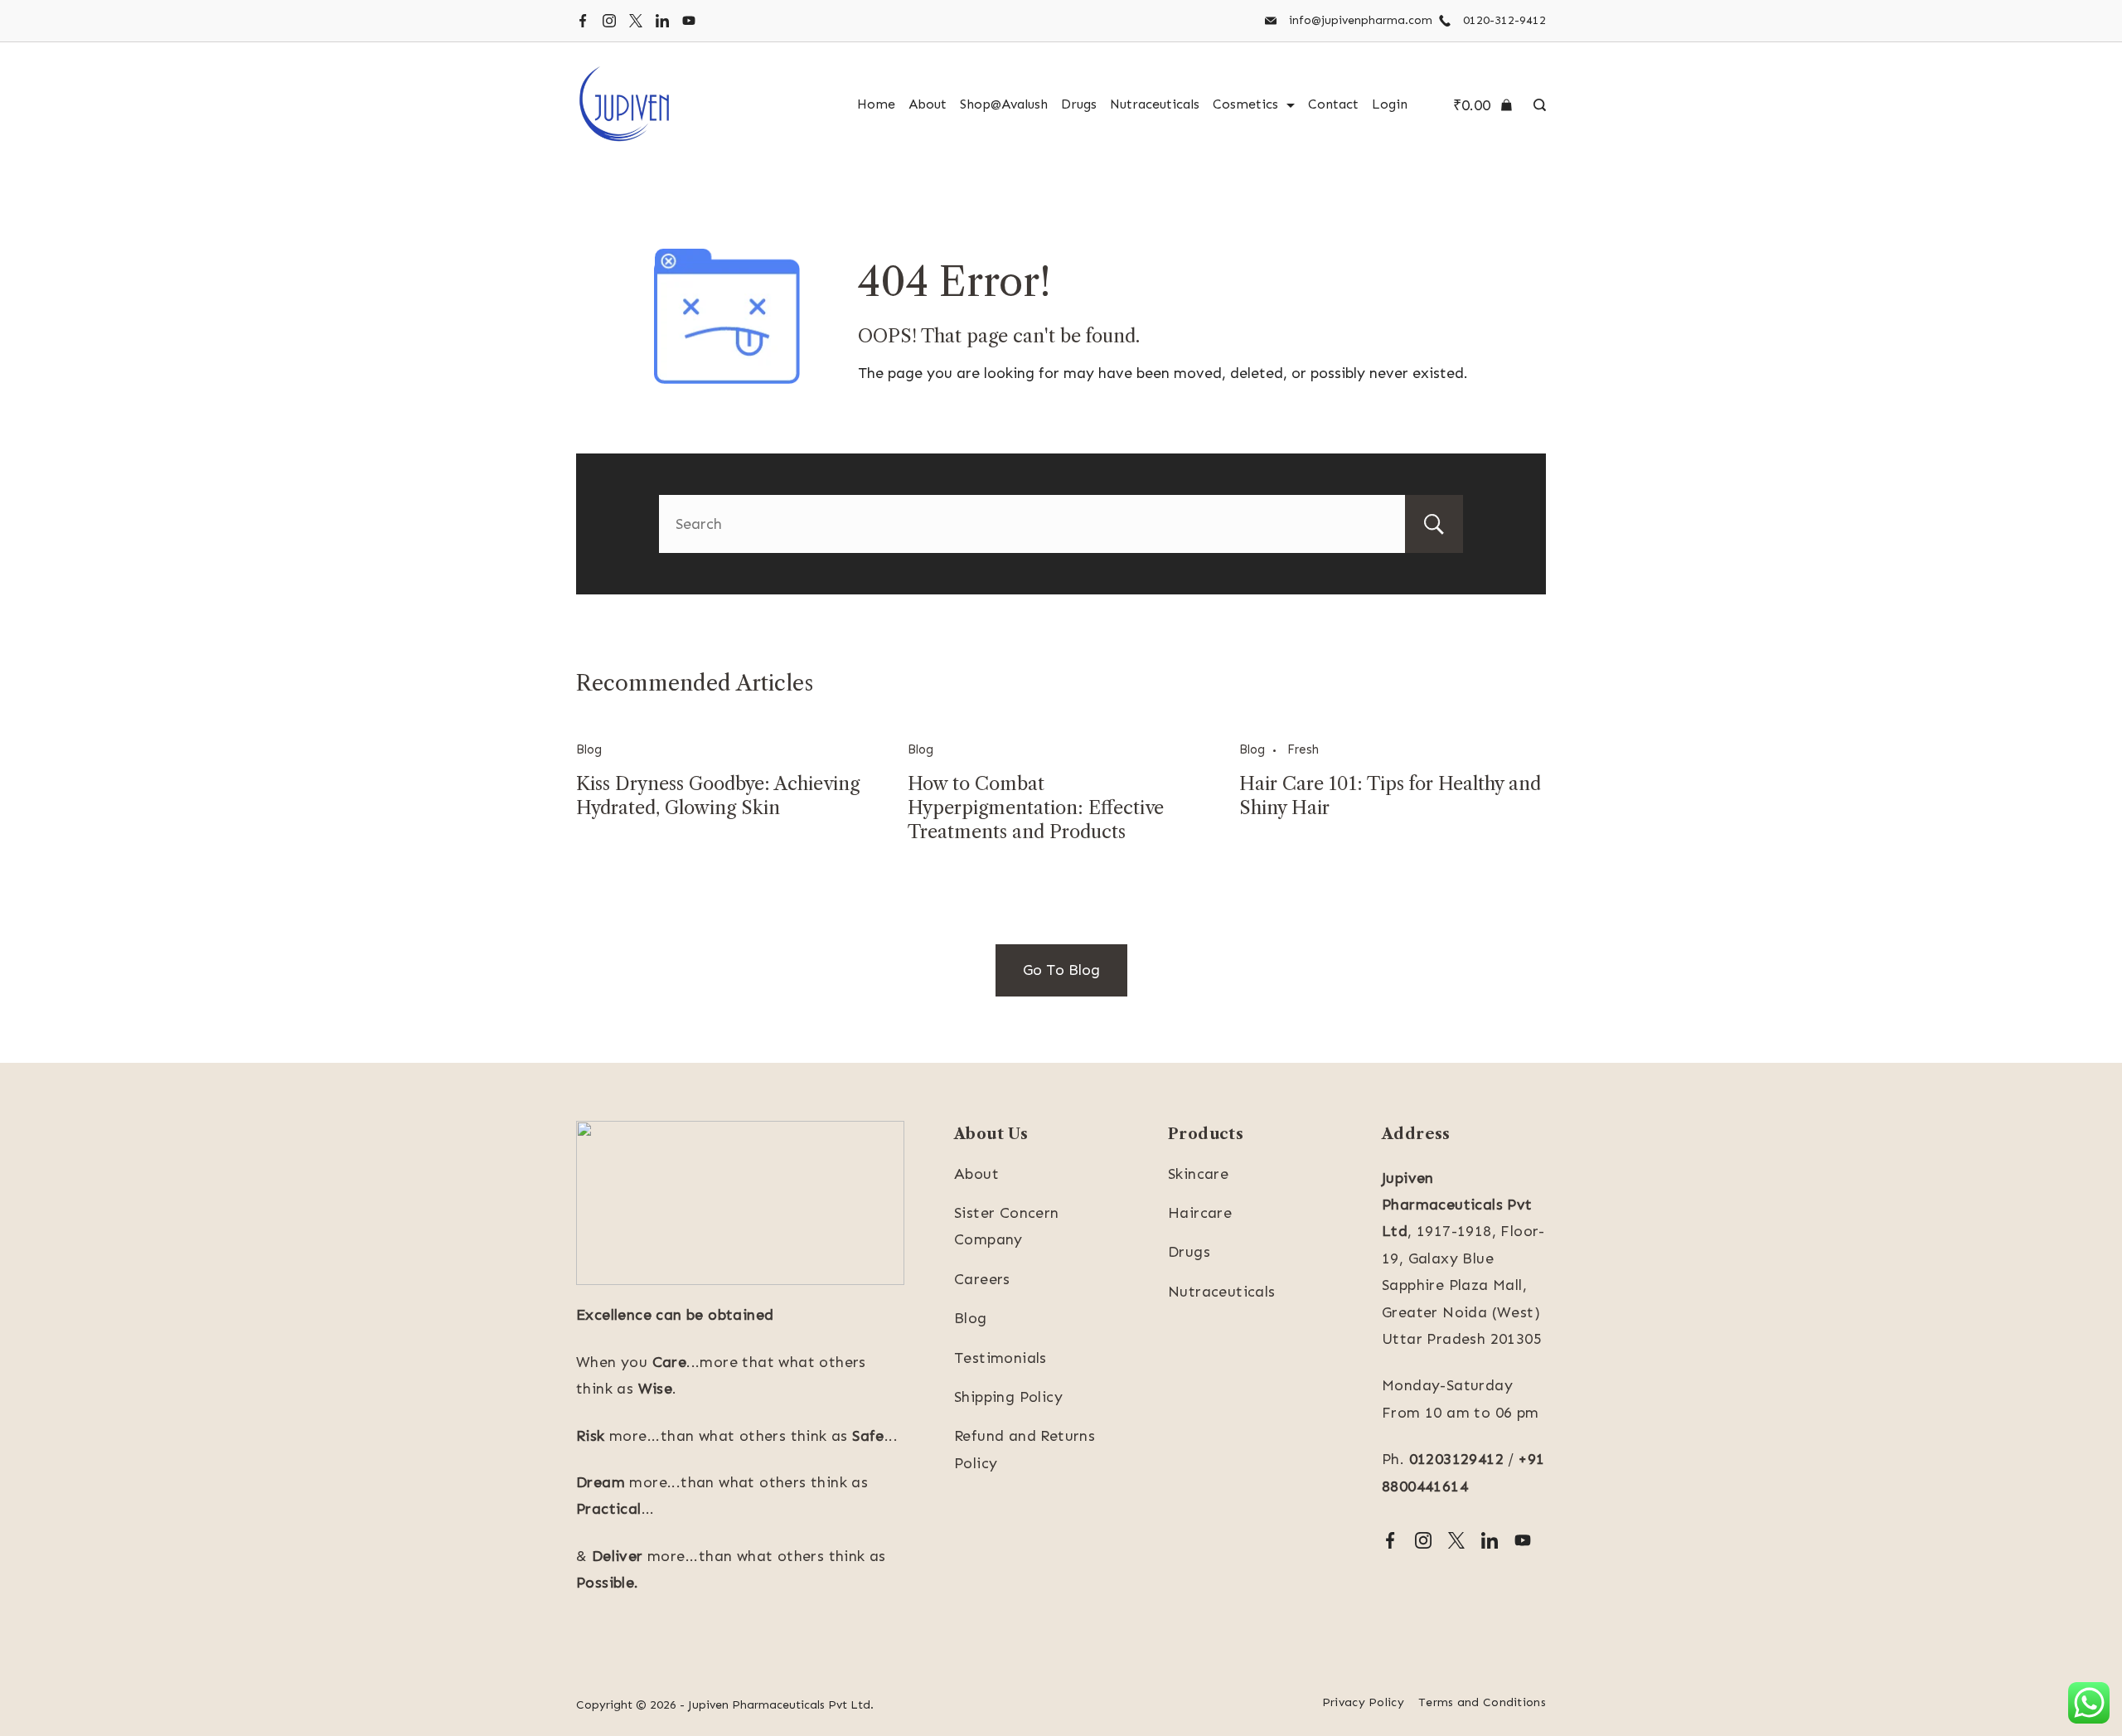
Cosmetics (1245, 104)
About (928, 104)
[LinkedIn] (662, 21)
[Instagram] (609, 21)
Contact (1333, 104)
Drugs (1079, 104)
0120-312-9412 (1504, 20)
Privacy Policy (1363, 1702)
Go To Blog (1061, 970)
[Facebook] (583, 21)
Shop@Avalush (1004, 104)
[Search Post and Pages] (1536, 105)
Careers (982, 1279)
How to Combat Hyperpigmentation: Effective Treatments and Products (1036, 808)
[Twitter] (636, 21)
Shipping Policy (1008, 1397)
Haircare (1200, 1213)
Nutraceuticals (1155, 104)
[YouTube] (689, 21)
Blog (589, 749)
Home (876, 104)
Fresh (1303, 749)
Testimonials (1000, 1358)
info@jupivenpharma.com (1361, 20)
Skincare (1198, 1174)
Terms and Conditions (1482, 1702)
